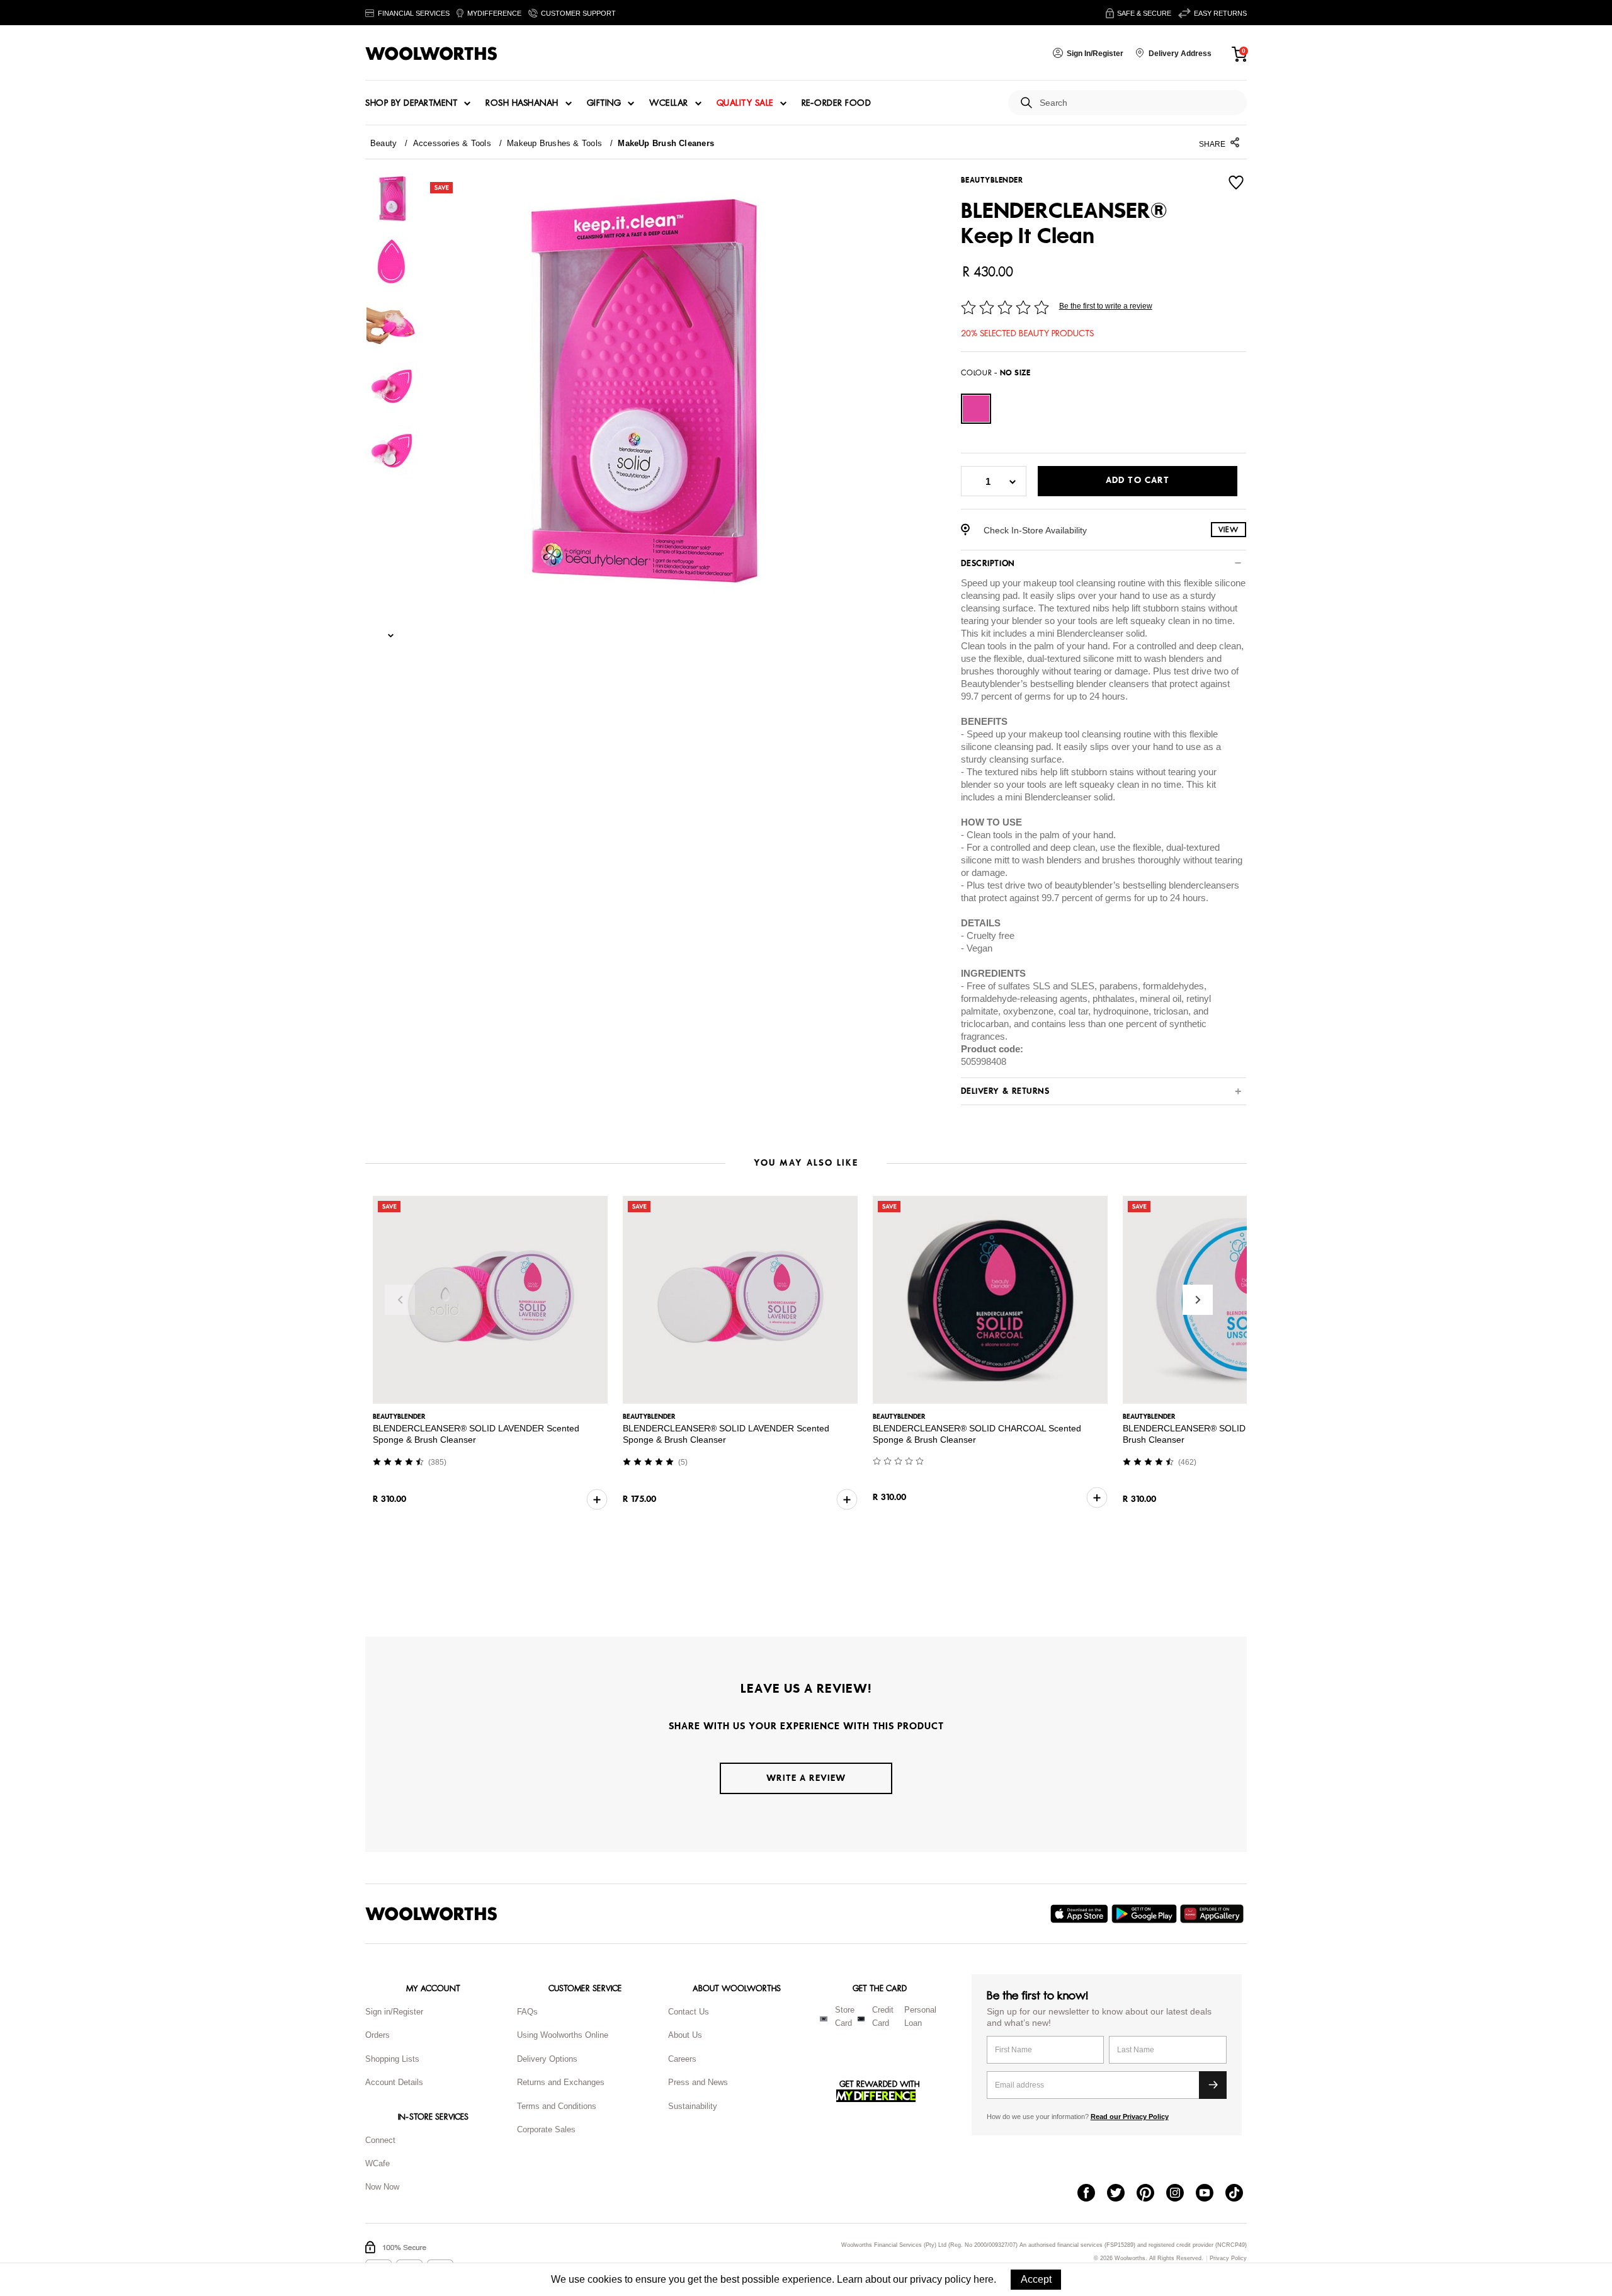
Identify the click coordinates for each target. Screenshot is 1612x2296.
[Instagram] (1181, 2194)
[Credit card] (861, 2019)
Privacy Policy (1228, 2259)
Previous (400, 1300)
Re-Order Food (837, 103)
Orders (377, 2035)
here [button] (984, 2279)
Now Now (382, 2187)
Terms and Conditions (557, 2106)
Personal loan (920, 2016)
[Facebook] (1092, 2194)
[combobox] (1138, 103)
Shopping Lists (392, 2059)
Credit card (883, 2016)
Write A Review (806, 1778)
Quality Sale (745, 103)
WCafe (377, 2163)
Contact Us (689, 2012)
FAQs (527, 2012)
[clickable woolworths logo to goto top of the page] (431, 1914)
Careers (682, 2059)
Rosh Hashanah (522, 103)
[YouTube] (1211, 2194)
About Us (685, 2035)
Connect (380, 2140)
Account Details (394, 2082)
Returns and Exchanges (561, 2082)
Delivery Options (547, 2059)
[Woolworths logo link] (431, 54)
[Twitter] (1122, 2194)
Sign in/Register (394, 2012)
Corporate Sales (546, 2129)
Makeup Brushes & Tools (554, 143)
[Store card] (824, 2019)
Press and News (698, 2082)
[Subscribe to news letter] (1213, 2085)
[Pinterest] (1151, 2194)
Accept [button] (1036, 2279)
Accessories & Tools (452, 143)
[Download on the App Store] (1081, 1914)
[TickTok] (1240, 2194)
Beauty (383, 143)
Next (1198, 1300)
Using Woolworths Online (563, 2035)
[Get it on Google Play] (1146, 1914)
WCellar (669, 103)
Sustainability (693, 2106)
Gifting (604, 103)
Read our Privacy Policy (1130, 2117)
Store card (845, 2016)
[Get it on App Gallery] (1213, 1914)
